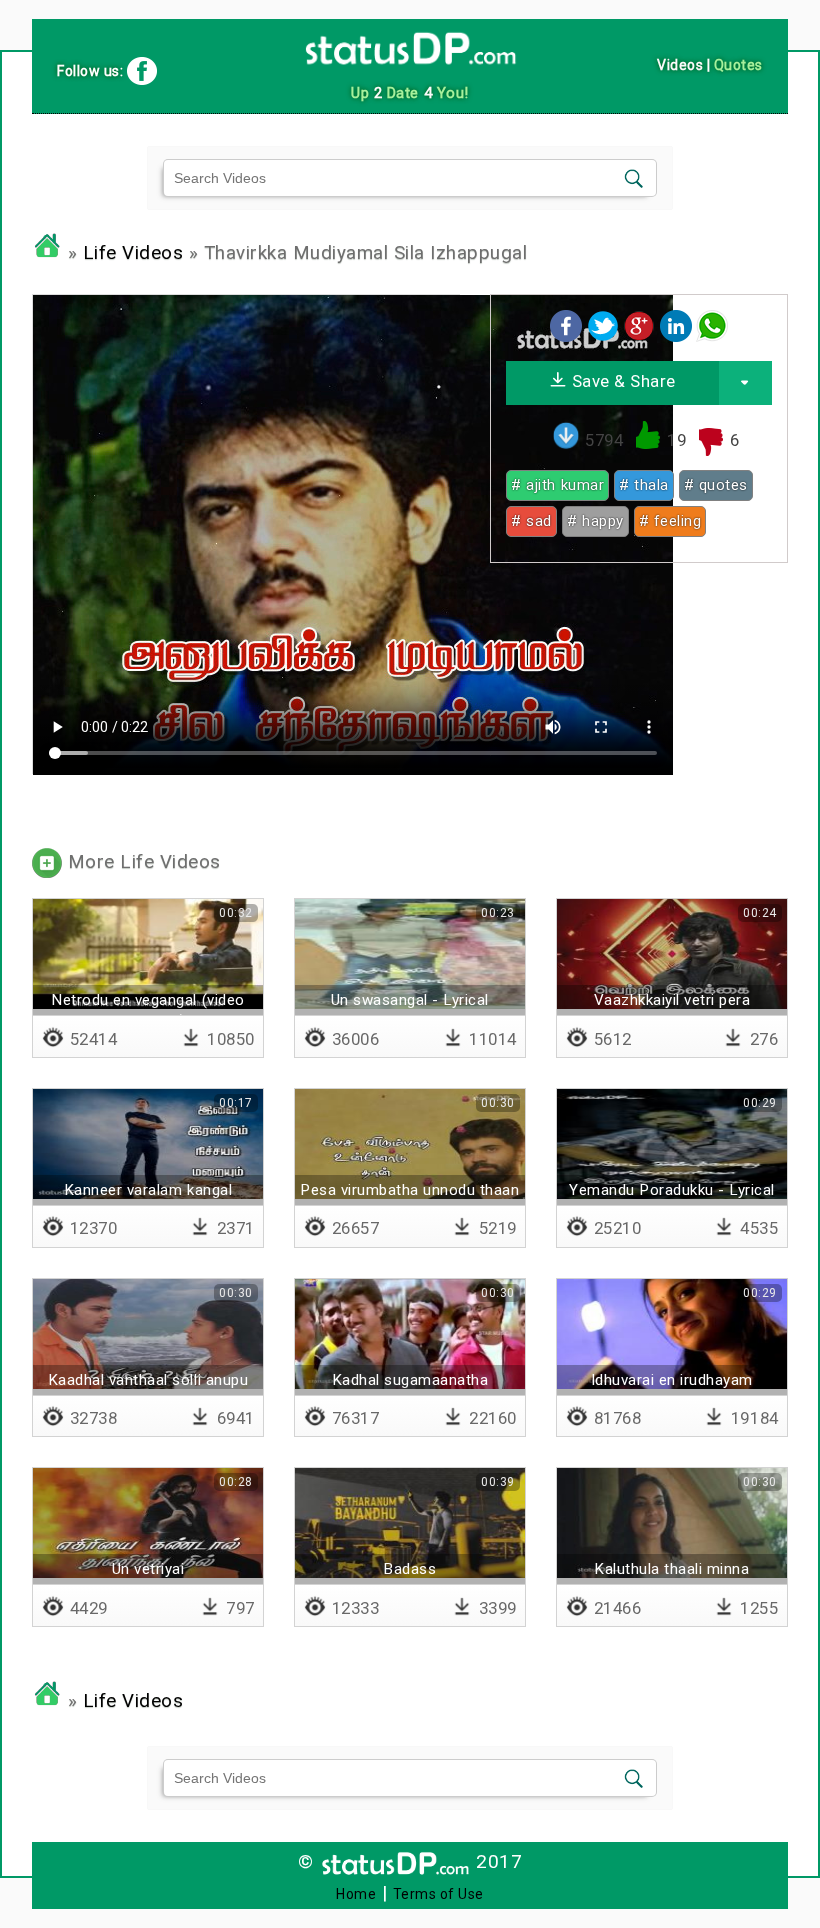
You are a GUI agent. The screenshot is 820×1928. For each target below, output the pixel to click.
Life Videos (133, 253)
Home (356, 1894)
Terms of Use (438, 1894)
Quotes (738, 65)
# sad (531, 521)
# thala (644, 485)
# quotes (716, 485)
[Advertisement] (638, 703)
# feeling (670, 521)
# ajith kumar (557, 485)
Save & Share (621, 381)
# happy (595, 521)
